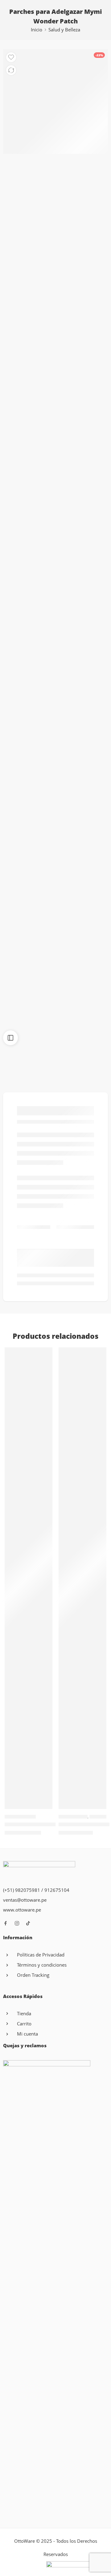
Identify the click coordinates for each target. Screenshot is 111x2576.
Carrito (24, 2024)
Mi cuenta (27, 2034)
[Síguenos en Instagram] (17, 1923)
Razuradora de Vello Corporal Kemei (47, 1824)
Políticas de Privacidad (41, 1955)
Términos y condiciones (42, 1965)
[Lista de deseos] (11, 57)
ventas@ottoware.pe (25, 1900)
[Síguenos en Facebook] (6, 1923)
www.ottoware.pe (22, 1910)
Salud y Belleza (64, 30)
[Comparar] (11, 70)
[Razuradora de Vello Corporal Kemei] (29, 1578)
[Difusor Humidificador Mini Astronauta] (82, 1578)
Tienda (24, 2014)
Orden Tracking (33, 1975)
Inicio (37, 30)
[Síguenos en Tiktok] (28, 1923)
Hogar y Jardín (73, 1817)
